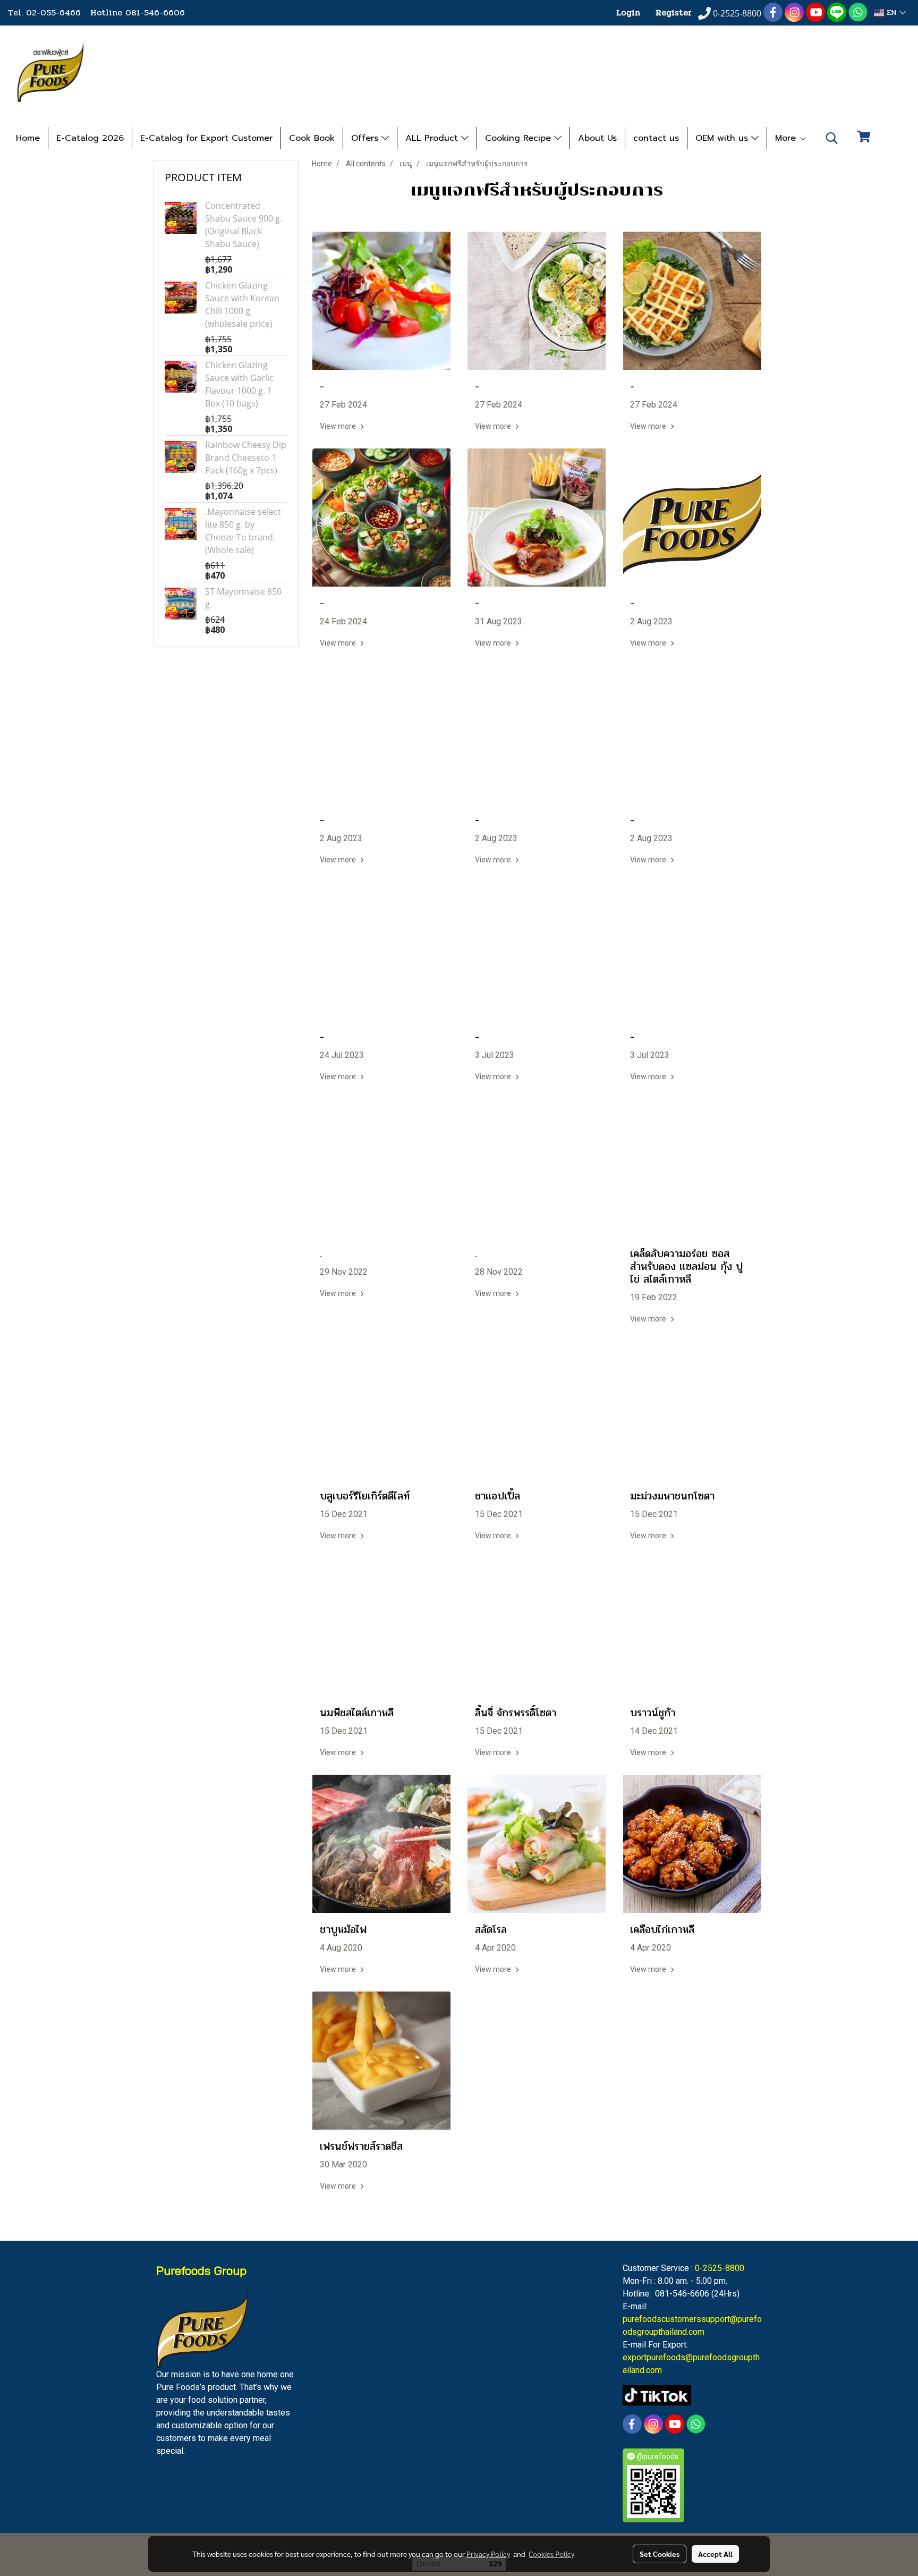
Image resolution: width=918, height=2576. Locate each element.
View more (339, 426)
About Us (597, 138)
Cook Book (312, 138)
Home (28, 138)
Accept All (715, 2554)
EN (892, 12)
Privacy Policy (488, 2554)
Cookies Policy (551, 2554)
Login (628, 12)
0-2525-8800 (720, 2268)
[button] (832, 138)
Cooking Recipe (520, 138)
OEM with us (723, 138)
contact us (656, 138)
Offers (366, 138)
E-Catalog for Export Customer (206, 138)
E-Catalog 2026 (90, 138)
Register (674, 12)
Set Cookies (660, 2554)
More (787, 138)
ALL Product (433, 138)
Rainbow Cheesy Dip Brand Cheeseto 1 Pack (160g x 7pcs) (246, 457)
